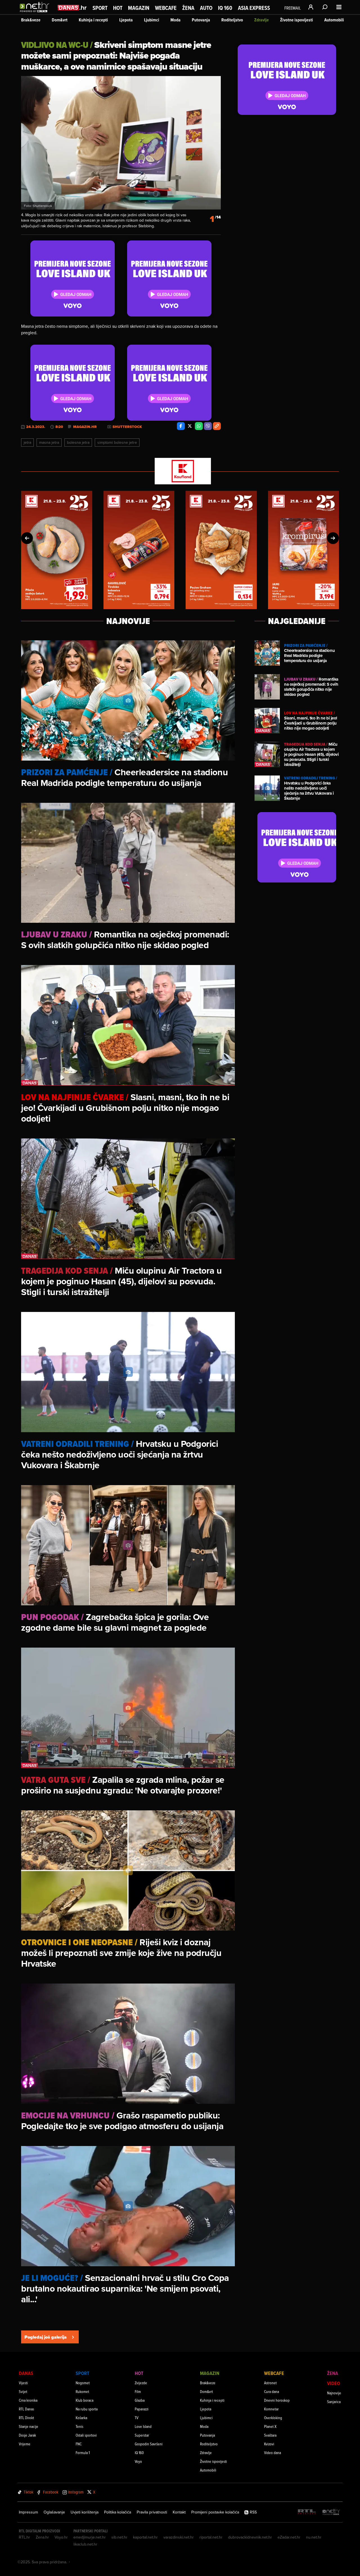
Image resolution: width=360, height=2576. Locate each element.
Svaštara (270, 2435)
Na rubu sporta (87, 2409)
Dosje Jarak (27, 2435)
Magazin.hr (85, 427)
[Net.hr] (331, 2512)
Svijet (23, 2391)
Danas (26, 2373)
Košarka (81, 2418)
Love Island (143, 2426)
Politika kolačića (118, 2512)
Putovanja (201, 20)
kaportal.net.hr (145, 2537)
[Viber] (208, 426)
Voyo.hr (61, 2537)
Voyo (138, 2461)
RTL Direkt (26, 2418)
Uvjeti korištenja (85, 2512)
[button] (27, 538)
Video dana (273, 2453)
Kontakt (179, 2512)
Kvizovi (269, 2444)
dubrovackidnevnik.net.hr (250, 2537)
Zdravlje (262, 20)
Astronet (270, 2383)
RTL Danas (26, 2409)
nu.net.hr (314, 2537)
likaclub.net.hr (85, 2544)
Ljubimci (152, 20)
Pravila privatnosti (152, 2512)
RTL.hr (24, 2537)
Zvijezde (141, 2383)
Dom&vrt (60, 20)
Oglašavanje (54, 2512)
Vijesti (23, 2383)
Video (334, 2383)
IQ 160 (225, 8)
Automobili (334, 20)
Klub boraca (85, 2400)
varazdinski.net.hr (179, 2537)
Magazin (139, 8)
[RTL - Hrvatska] (307, 2512)
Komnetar (271, 2409)
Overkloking (273, 2418)
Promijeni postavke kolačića (215, 2512)
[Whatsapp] (199, 426)
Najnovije (334, 2393)
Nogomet (83, 2383)
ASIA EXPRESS (254, 8)
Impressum (28, 2512)
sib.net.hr (119, 2537)
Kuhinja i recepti (93, 20)
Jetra (27, 442)
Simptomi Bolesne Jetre (117, 442)
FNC (79, 2444)
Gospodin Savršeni (149, 2444)
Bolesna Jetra (78, 442)
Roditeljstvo (232, 20)
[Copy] (217, 426)
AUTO (206, 8)
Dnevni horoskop (277, 2400)
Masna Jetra (49, 442)
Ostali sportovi (86, 2435)
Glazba (140, 2400)
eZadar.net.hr (289, 2537)
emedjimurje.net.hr (90, 2537)
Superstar (142, 2435)
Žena (188, 8)
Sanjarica (334, 2402)
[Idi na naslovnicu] (36, 13)
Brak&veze (31, 20)
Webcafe (166, 8)
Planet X (270, 2426)
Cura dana (272, 2391)
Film (138, 2391)
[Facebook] (181, 426)
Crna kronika (28, 2400)
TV (137, 2418)
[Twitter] (190, 426)
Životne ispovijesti (297, 20)
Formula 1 (83, 2453)
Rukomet (82, 2391)
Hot (118, 8)
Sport (100, 8)
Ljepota (126, 20)
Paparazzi (142, 2409)
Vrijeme (25, 2444)
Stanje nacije (29, 2426)
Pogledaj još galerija (46, 2337)
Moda (175, 20)
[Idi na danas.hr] (72, 7)
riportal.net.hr (211, 2537)
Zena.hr (42, 2537)
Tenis (79, 2426)
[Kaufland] (180, 472)
